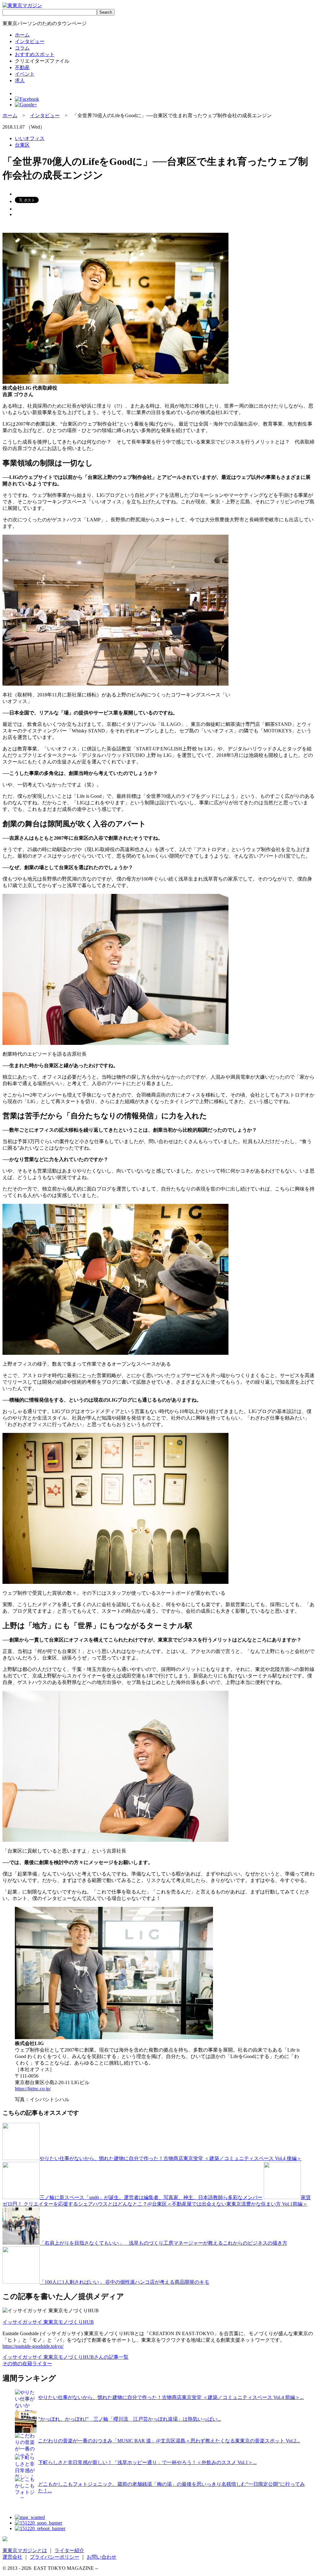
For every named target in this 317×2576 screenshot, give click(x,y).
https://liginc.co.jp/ (33, 2089)
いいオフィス (30, 138)
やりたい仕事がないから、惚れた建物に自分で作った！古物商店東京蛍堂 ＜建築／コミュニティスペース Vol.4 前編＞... (171, 2397)
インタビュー (30, 41)
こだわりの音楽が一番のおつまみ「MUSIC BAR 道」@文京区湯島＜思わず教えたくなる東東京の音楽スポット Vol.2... (169, 2441)
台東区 (22, 145)
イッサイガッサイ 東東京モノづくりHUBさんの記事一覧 (65, 2357)
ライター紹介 (69, 2550)
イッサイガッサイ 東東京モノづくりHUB (48, 2322)
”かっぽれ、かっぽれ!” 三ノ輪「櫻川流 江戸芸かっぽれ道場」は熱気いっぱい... (130, 2419)
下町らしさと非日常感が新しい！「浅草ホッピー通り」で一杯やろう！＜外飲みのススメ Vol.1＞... (147, 2462)
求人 (20, 80)
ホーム (22, 35)
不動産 (22, 67)
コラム (22, 48)
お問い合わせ (102, 2557)
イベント (25, 74)
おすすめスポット (35, 54)
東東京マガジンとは (25, 2550)
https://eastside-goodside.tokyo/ (33, 2346)
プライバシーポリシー (54, 2557)
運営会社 (12, 2557)
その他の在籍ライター (27, 2364)
